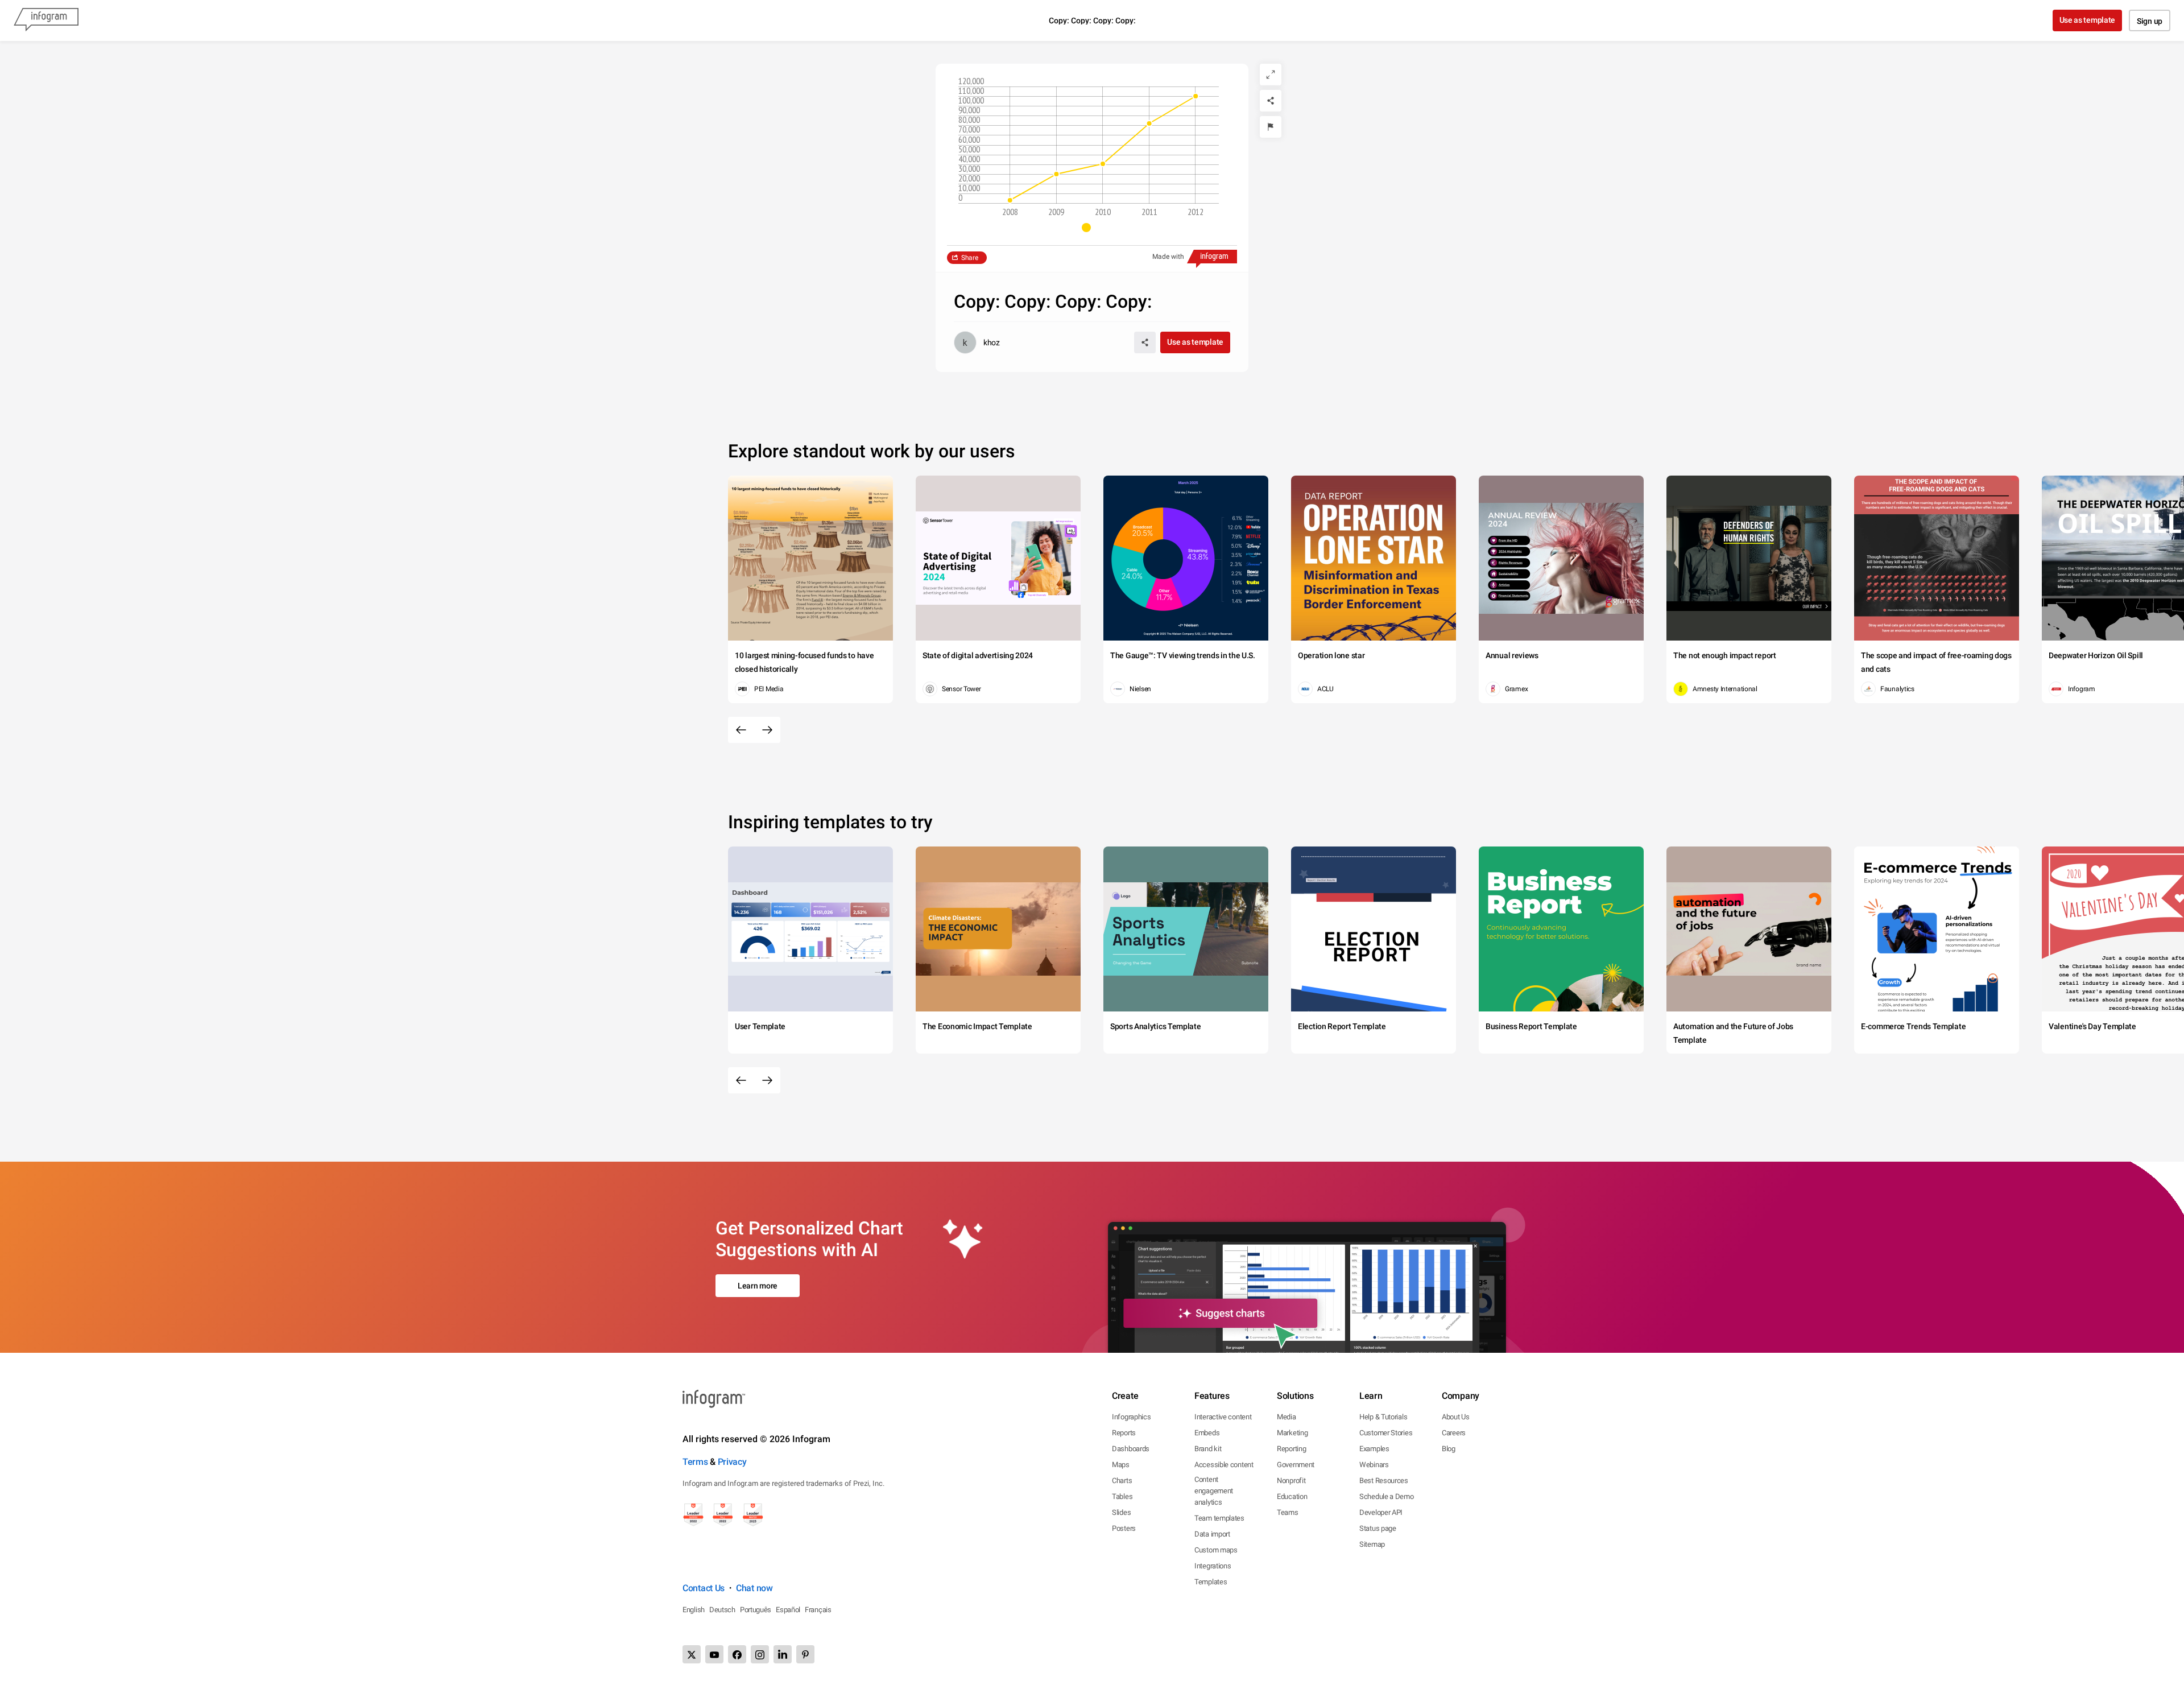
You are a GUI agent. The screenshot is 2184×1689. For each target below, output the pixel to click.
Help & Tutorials (1383, 1417)
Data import (1212, 1534)
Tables (1122, 1496)
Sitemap (1372, 1544)
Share (970, 258)
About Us (1456, 1417)
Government (1296, 1465)
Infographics (1131, 1417)
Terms (695, 1462)
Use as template (2088, 20)
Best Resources (1384, 1481)
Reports (1124, 1433)
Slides (1121, 1512)
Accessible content (1224, 1465)
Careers (1454, 1433)
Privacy (732, 1462)
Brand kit (1208, 1449)
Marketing (1292, 1433)
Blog (1449, 1449)
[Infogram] (46, 20)
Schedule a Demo (1387, 1496)
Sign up (2150, 21)
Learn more (758, 1286)
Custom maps (1216, 1550)
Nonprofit (1291, 1481)
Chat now (754, 1588)
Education (1292, 1496)
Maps (1121, 1465)
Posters (1124, 1528)
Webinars (1374, 1465)
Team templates (1219, 1518)
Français (818, 1610)
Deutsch (722, 1610)
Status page (1378, 1528)
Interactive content (1223, 1417)
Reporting (1291, 1449)
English (694, 1610)
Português (756, 1610)
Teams (1288, 1512)
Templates (1211, 1582)
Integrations (1213, 1566)
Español (788, 1610)
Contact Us (704, 1588)
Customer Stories (1386, 1433)
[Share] (1271, 101)
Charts (1122, 1481)
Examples (1374, 1449)
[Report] (1271, 127)
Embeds (1207, 1433)
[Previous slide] (741, 730)
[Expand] (1271, 75)
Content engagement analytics (1214, 1491)
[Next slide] (767, 730)
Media (1287, 1417)
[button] (1092, 228)
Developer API (1381, 1512)
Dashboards (1131, 1449)
